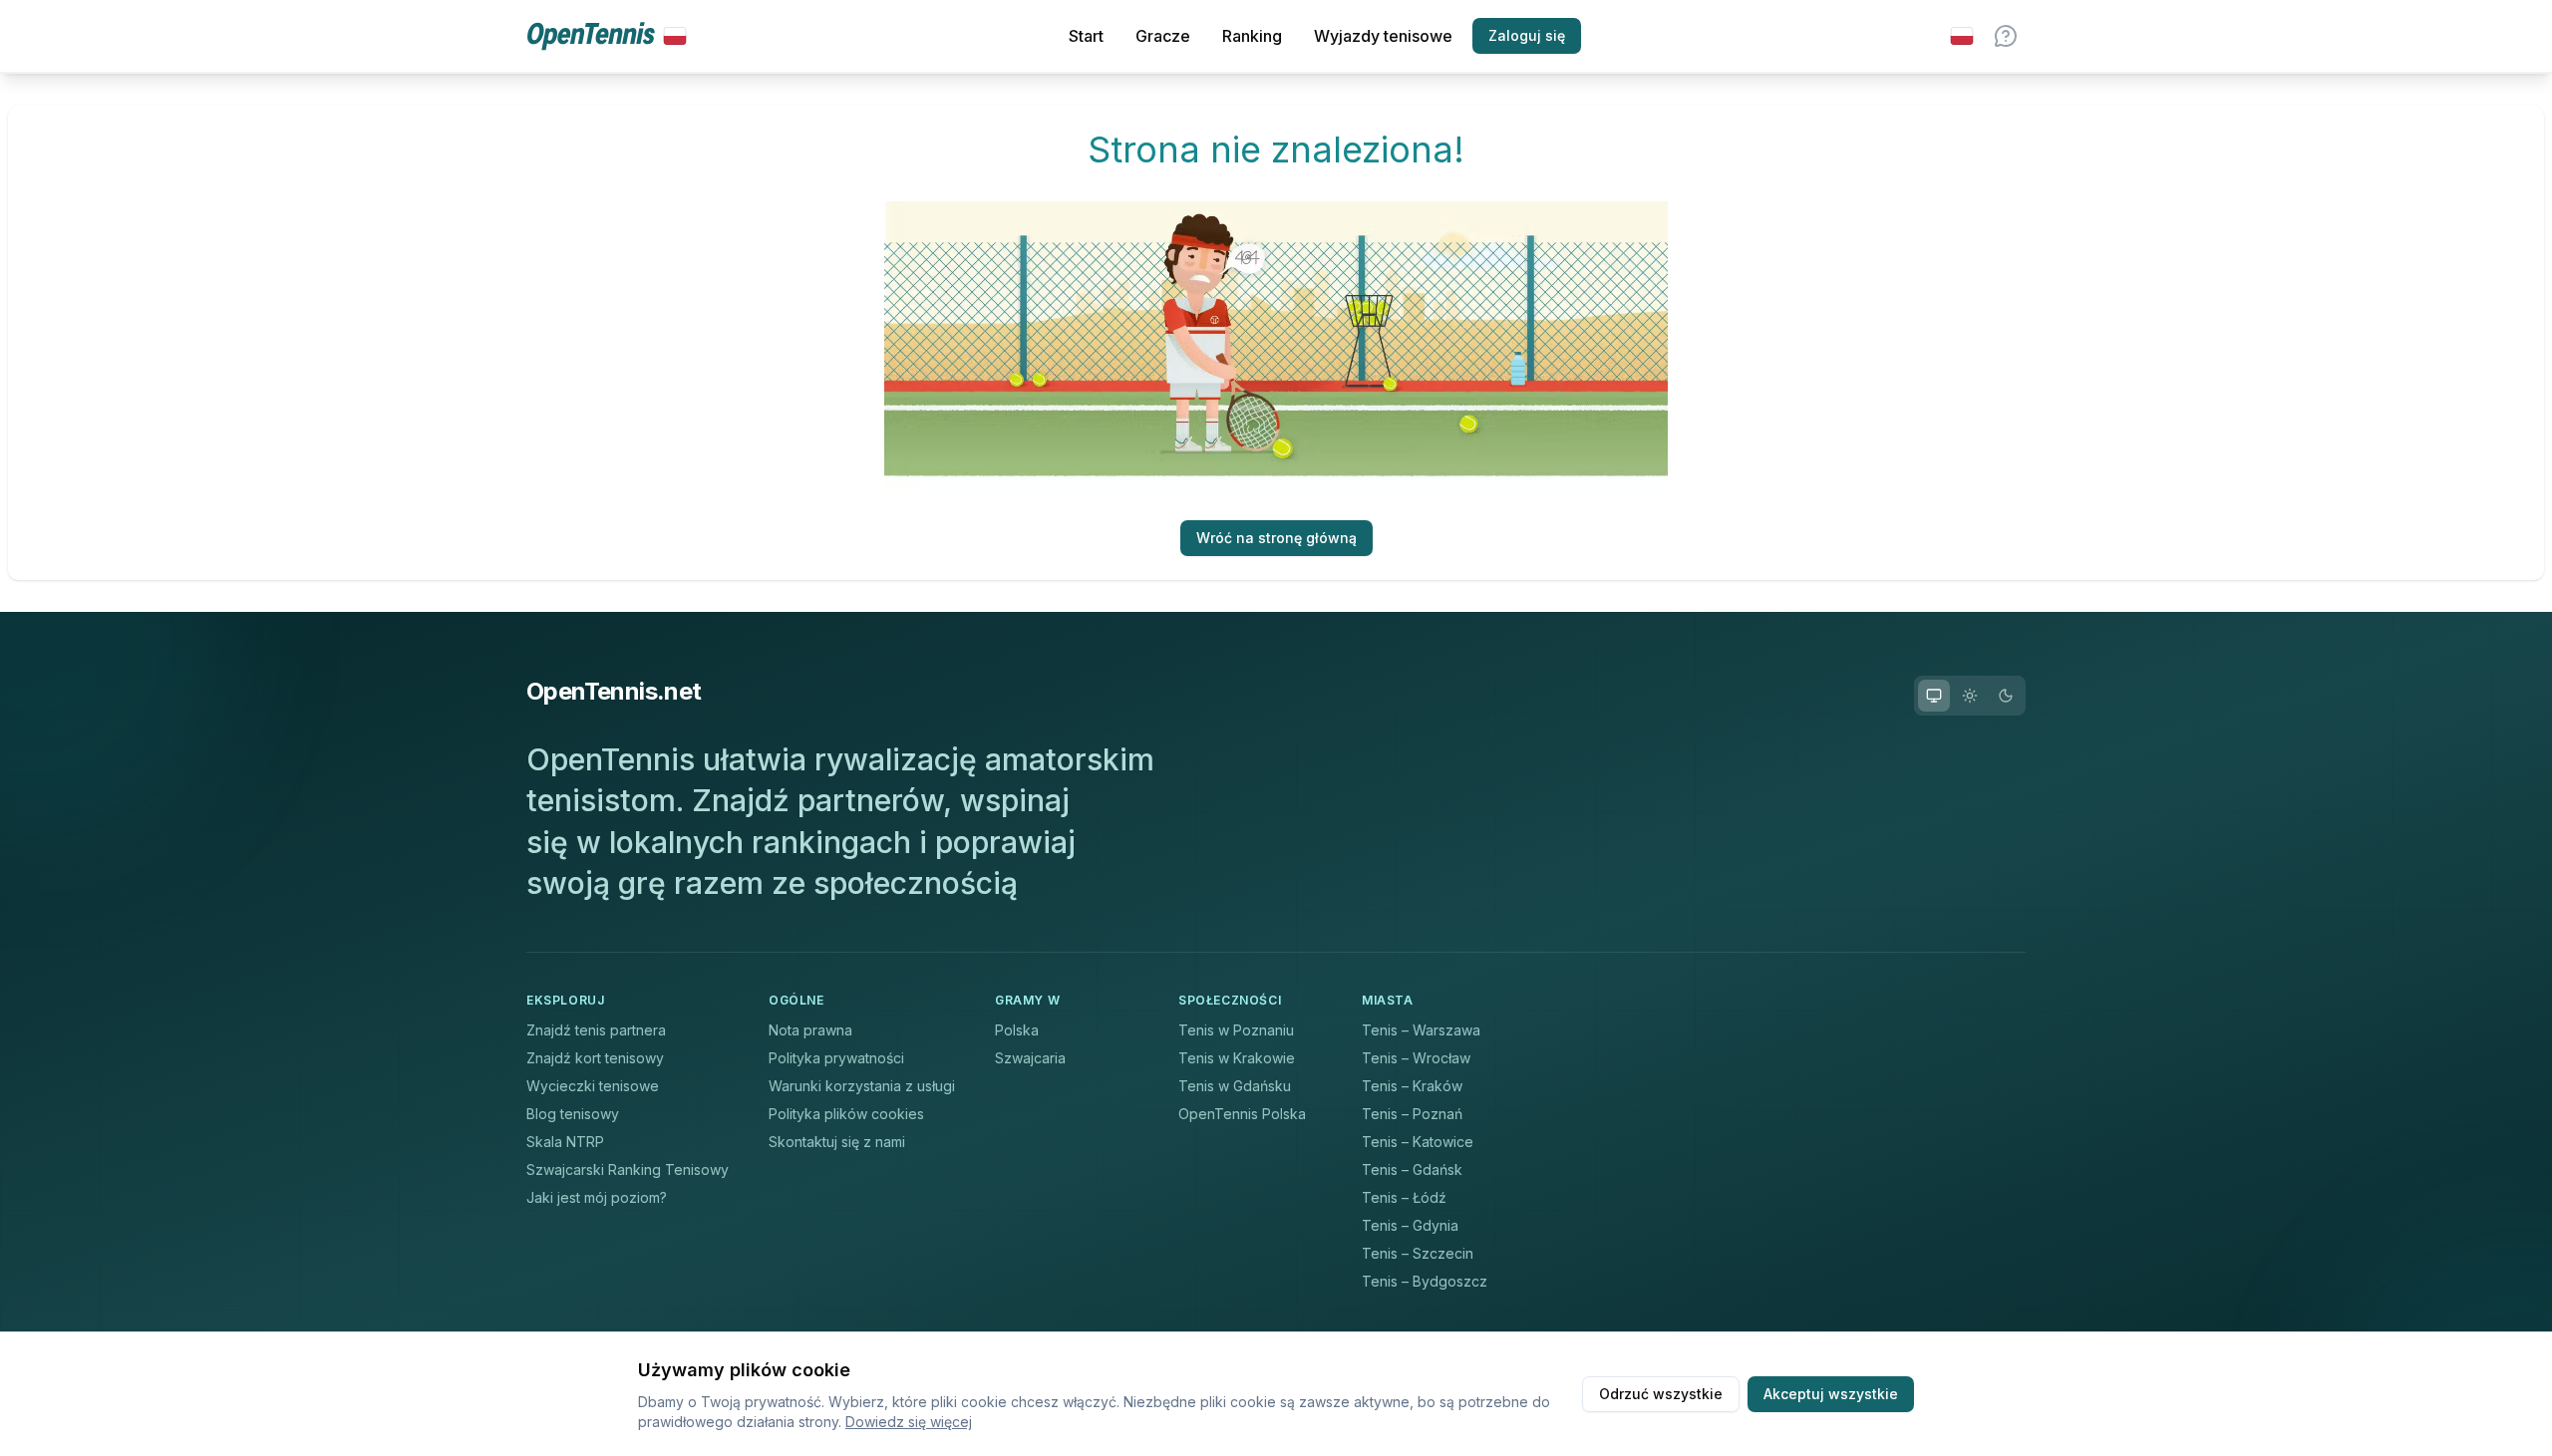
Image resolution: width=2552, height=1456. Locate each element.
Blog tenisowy (573, 1114)
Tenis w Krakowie (1237, 1058)
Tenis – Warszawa (1421, 1030)
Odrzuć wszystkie (1661, 1394)
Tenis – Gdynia (1410, 1225)
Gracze (1163, 36)
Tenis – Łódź (1404, 1197)
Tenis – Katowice (1418, 1142)
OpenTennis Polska (1242, 1114)
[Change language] (1962, 36)
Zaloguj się (1527, 35)
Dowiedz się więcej (909, 1422)
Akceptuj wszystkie (1831, 1394)
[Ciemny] (2006, 696)
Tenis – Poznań (1412, 1114)
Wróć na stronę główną (1276, 538)
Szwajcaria (1030, 1058)
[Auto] (1934, 696)
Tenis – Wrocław (1416, 1058)
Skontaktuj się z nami (837, 1142)
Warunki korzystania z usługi (862, 1086)
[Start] (607, 36)
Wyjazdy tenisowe (1383, 36)
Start (1086, 36)
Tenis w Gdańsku (1235, 1086)
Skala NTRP (565, 1142)
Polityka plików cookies (846, 1114)
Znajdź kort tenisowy (595, 1058)
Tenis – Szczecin (1418, 1253)
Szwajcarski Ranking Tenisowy (628, 1169)
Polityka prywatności (836, 1058)
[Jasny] (1970, 696)
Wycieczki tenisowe (593, 1086)
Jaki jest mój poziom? (597, 1197)
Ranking (1252, 36)
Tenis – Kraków (1412, 1086)
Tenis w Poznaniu (1236, 1030)
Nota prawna (810, 1030)
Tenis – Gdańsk (1412, 1169)
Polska (1017, 1030)
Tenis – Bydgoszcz (1425, 1281)
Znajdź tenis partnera (596, 1030)
